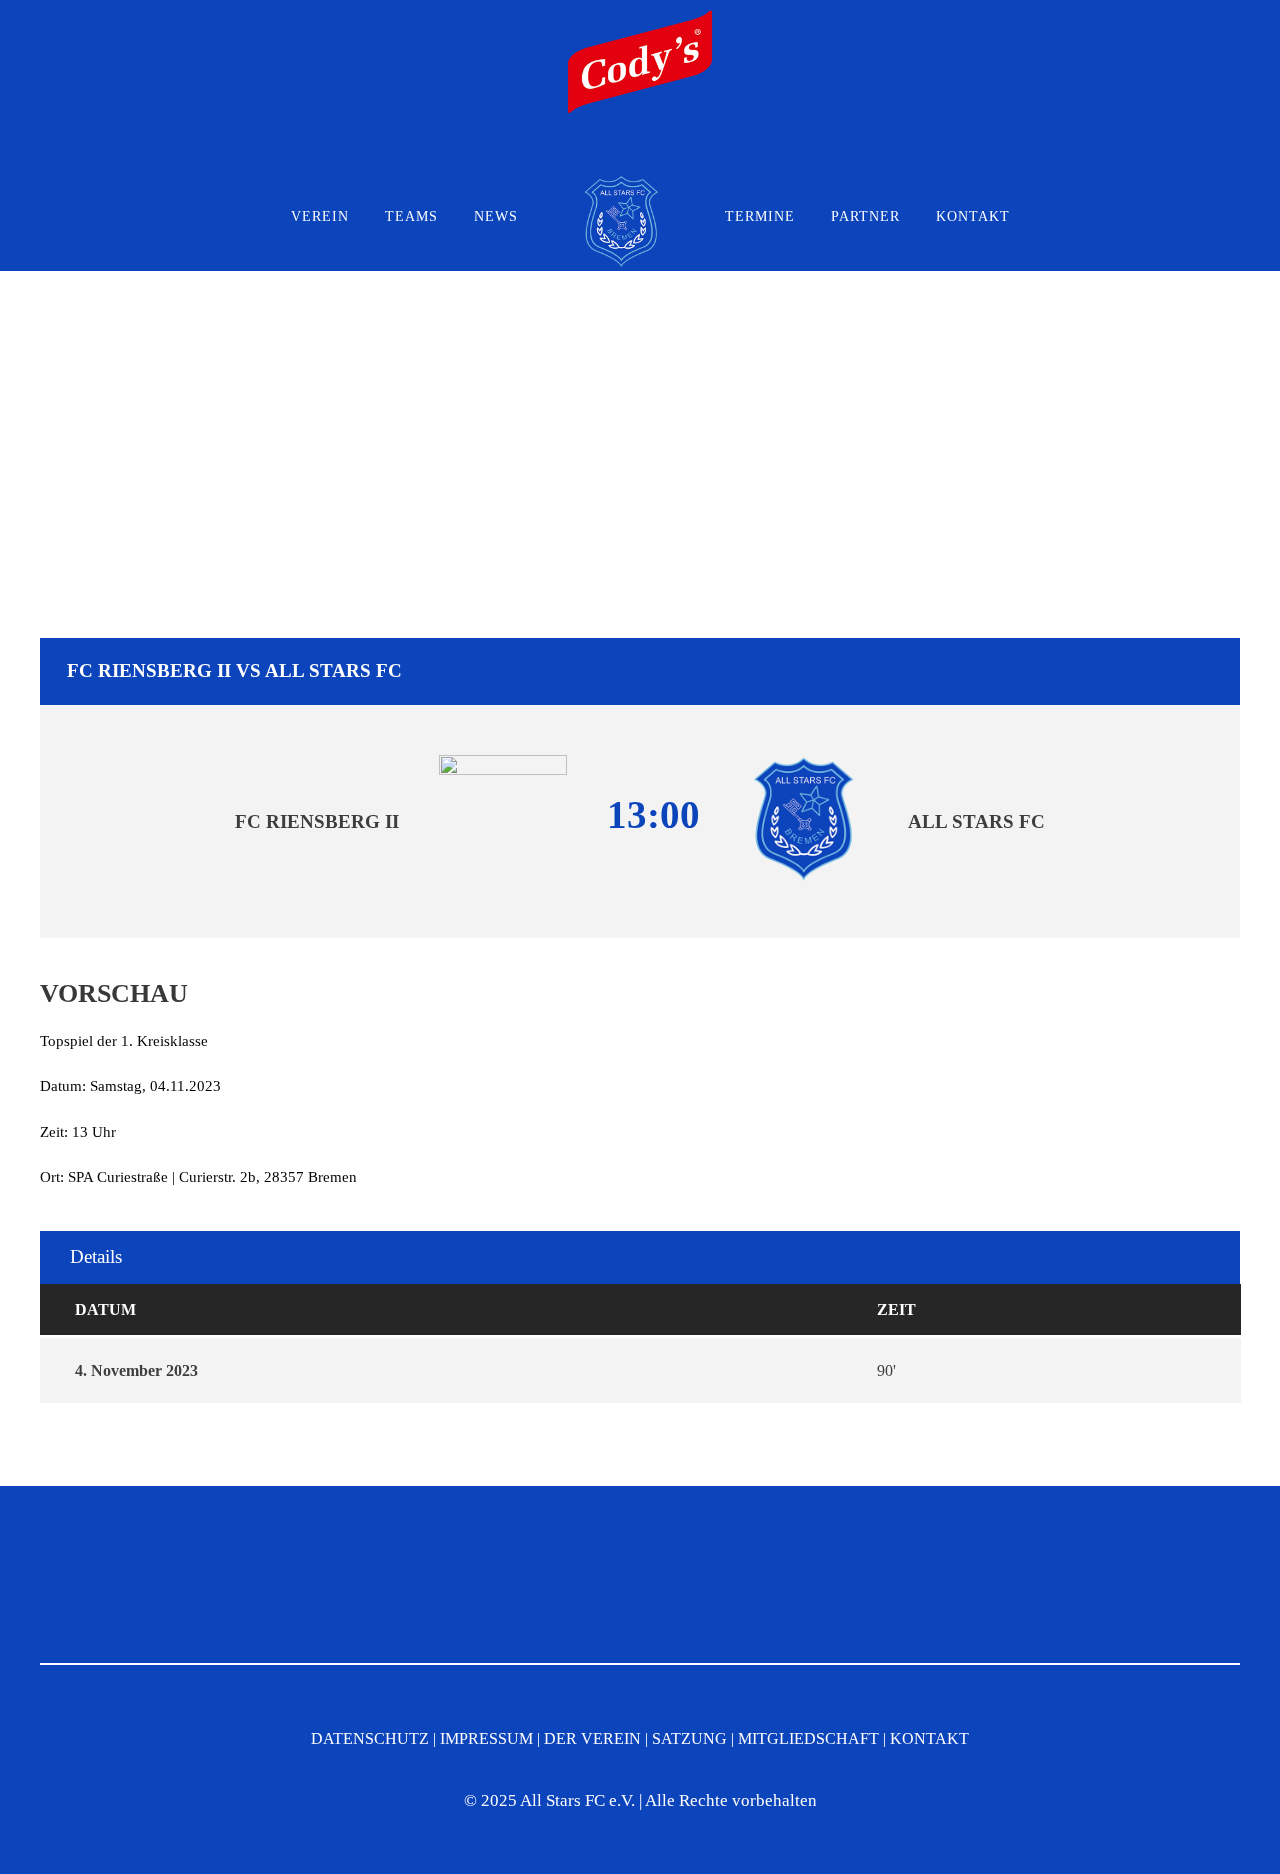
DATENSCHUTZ (370, 1738)
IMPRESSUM (486, 1738)
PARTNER (865, 216)
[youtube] (663, 153)
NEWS (496, 216)
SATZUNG (689, 1738)
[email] (581, 153)
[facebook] (622, 153)
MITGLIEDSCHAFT (808, 1738)
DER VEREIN (592, 1738)
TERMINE (760, 216)
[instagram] (704, 153)
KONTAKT (973, 216)
